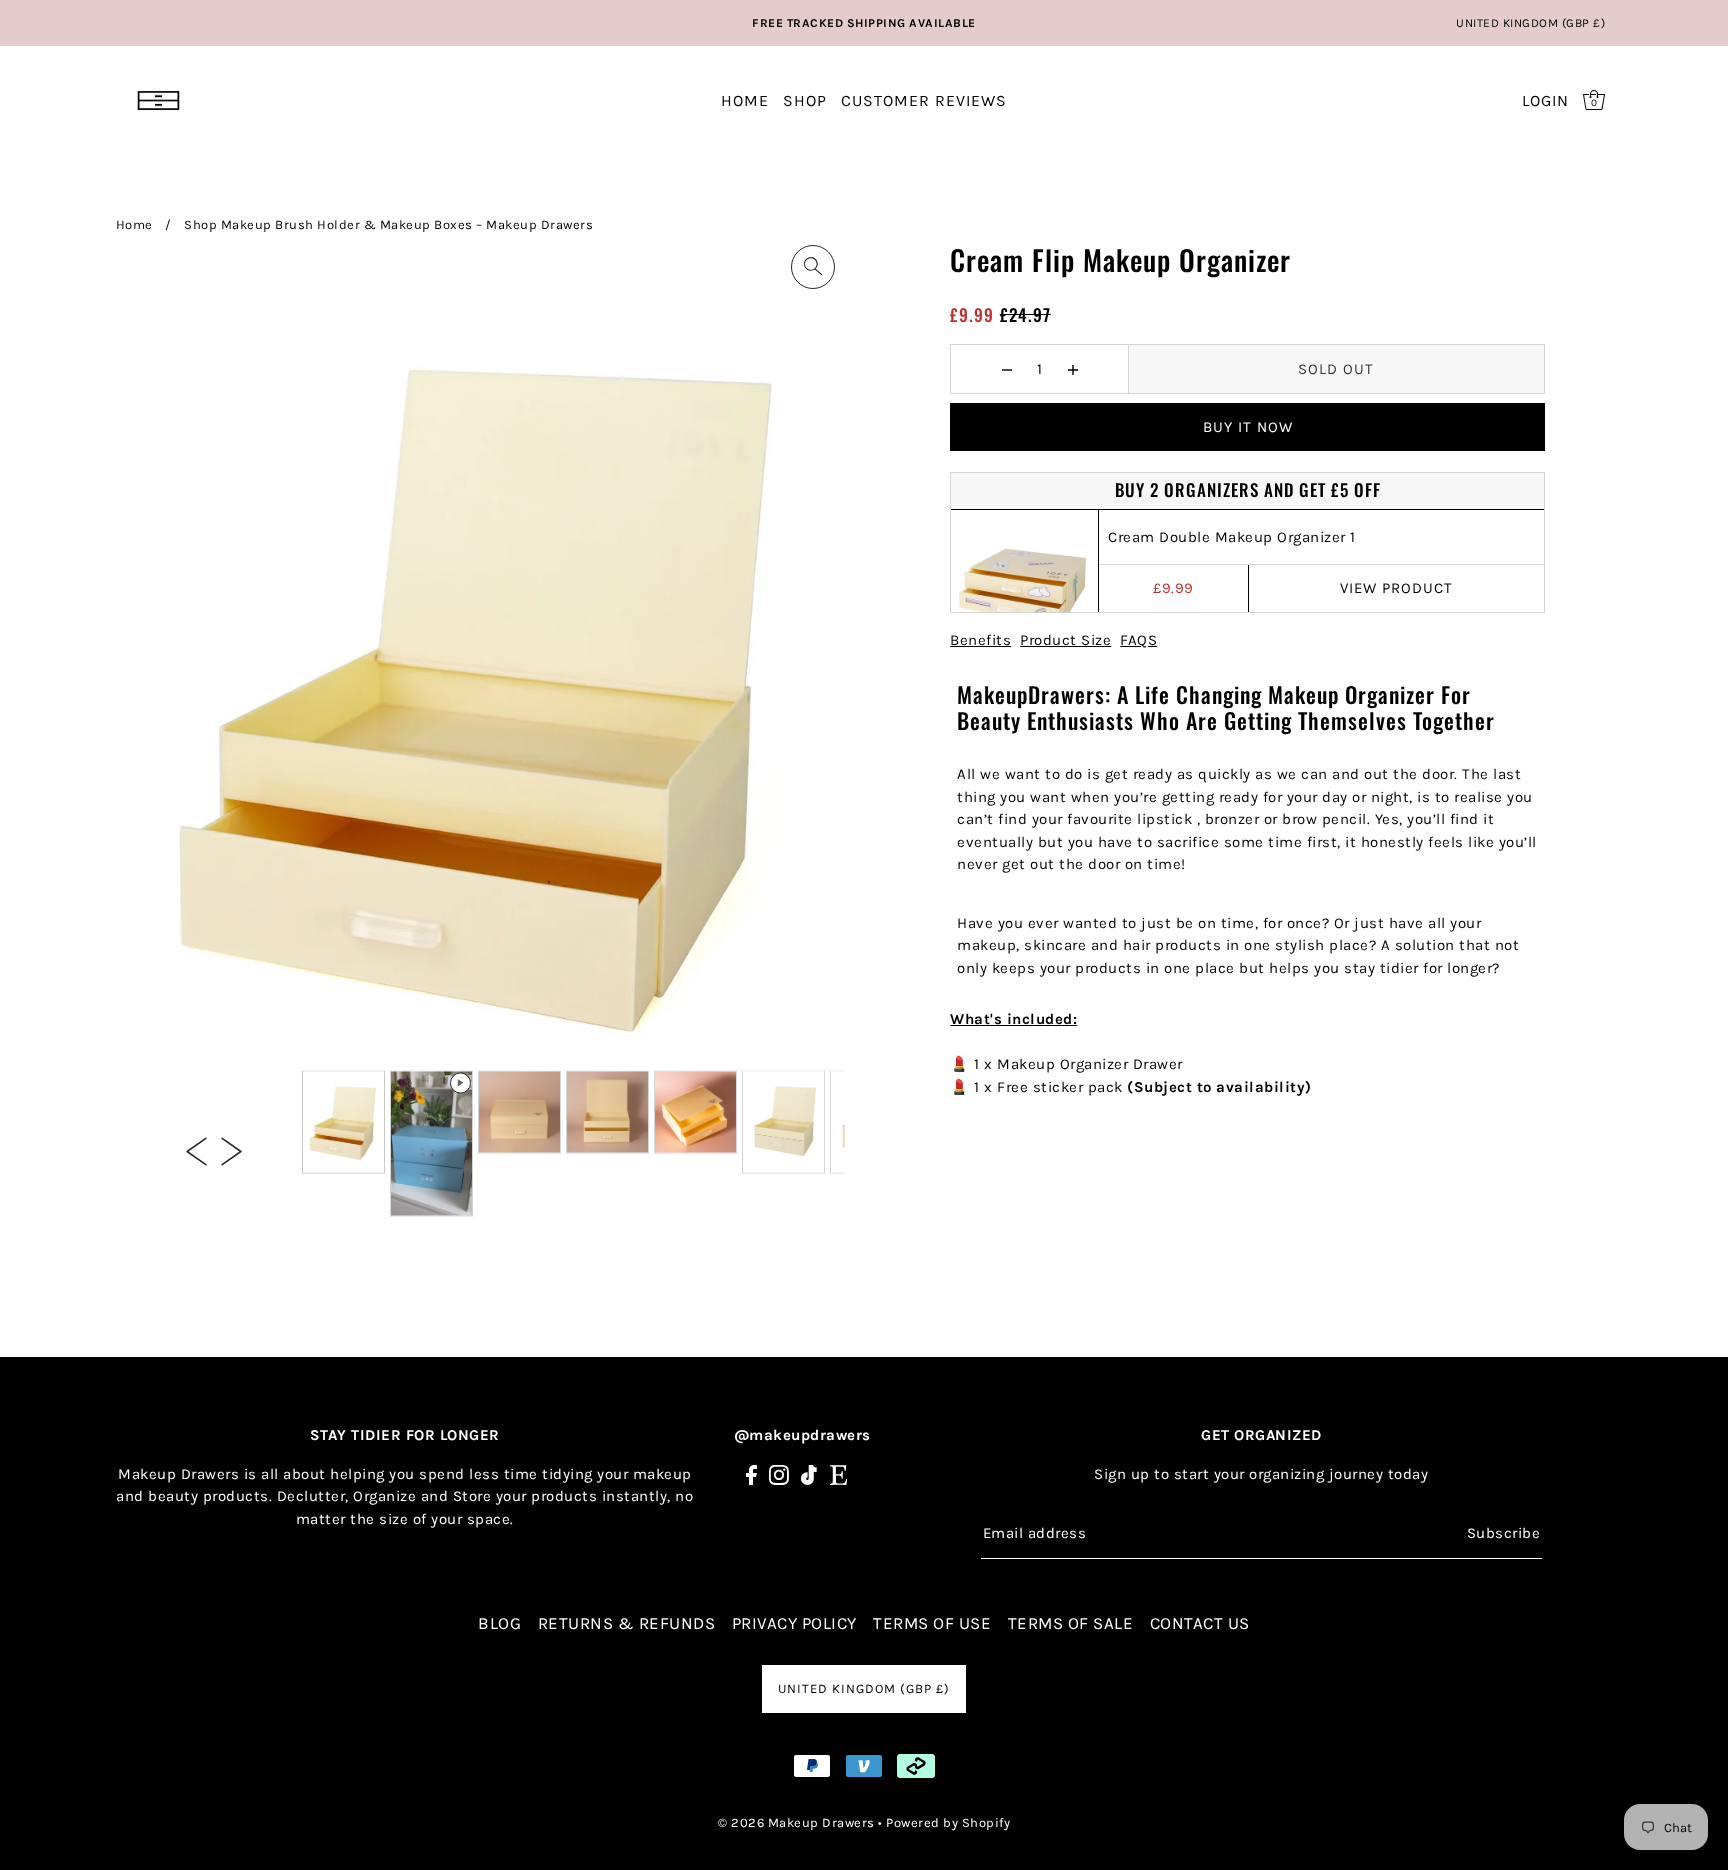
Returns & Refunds (627, 1623)
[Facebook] (751, 1474)
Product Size (1065, 640)
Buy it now (1248, 427)
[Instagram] (779, 1474)
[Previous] (196, 1150)
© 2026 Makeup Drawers (796, 1822)
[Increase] (1072, 369)
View (1396, 588)
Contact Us (1200, 1623)
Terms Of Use (932, 1623)
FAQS (1138, 640)
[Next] (231, 1150)
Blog (499, 1623)
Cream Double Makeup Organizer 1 (1232, 537)
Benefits (980, 640)
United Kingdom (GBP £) (1530, 23)
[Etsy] (838, 1474)
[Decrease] (1006, 369)
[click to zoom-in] (813, 267)
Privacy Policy (794, 1623)
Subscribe (1503, 1533)
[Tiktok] (809, 1474)
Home (134, 224)
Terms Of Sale (1071, 1623)
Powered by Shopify (948, 1822)
